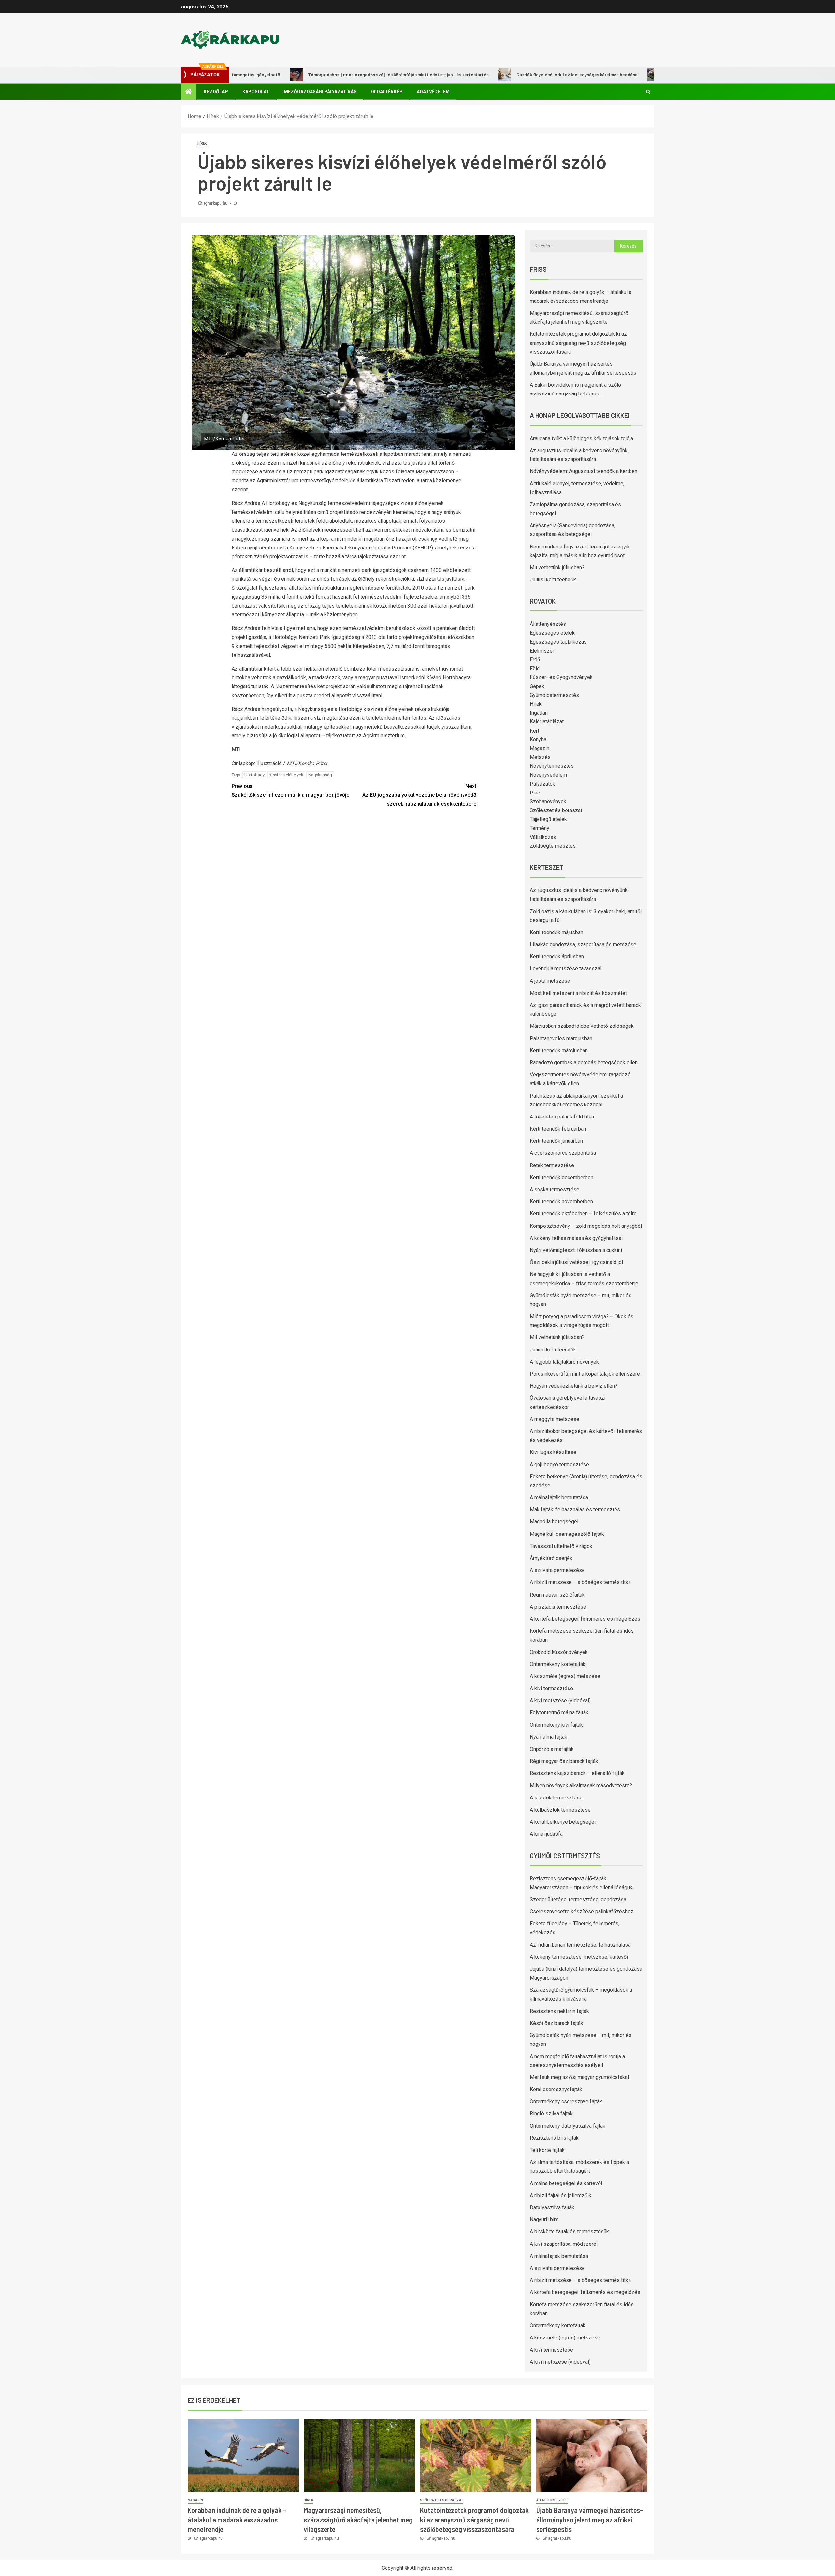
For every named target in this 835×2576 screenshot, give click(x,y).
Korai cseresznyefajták (556, 2089)
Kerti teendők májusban (556, 932)
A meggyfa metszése (554, 1419)
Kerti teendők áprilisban (557, 956)
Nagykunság (320, 775)
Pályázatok (542, 784)
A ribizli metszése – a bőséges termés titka (580, 1582)
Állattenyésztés (548, 624)
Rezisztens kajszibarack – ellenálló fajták (577, 1773)
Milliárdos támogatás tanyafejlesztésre (618, 75)
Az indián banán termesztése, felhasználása (580, 1945)
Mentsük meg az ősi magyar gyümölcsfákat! (580, 2077)
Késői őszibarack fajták (556, 2023)
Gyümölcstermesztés (554, 695)
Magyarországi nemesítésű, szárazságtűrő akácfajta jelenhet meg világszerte (358, 2520)
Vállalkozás (543, 837)
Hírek (202, 143)
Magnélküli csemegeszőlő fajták (567, 1534)
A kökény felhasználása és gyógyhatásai (576, 1238)
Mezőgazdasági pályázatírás (320, 92)
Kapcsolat (256, 92)
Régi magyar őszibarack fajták (564, 1761)
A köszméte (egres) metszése (565, 1676)
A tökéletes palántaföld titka (562, 1117)
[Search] (648, 92)
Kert (534, 731)
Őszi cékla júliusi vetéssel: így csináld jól (576, 1262)
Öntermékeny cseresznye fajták (566, 2101)
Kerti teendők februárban (558, 1129)
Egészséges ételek (552, 633)
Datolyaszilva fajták (552, 2207)
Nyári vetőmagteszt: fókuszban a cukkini (576, 1250)
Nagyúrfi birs (544, 2220)
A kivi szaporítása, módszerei (564, 2244)
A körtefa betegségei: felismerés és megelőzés (585, 1619)
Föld (535, 668)
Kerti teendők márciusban (559, 1050)
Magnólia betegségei (554, 1522)
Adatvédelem (433, 92)
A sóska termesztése (554, 1189)
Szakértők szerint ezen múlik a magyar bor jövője (290, 791)
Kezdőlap (216, 92)
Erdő (535, 660)
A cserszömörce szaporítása (563, 1153)
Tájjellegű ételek (548, 819)
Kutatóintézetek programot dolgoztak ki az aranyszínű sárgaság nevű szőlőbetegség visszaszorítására (578, 343)
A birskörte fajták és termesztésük (569, 2232)
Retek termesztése (552, 1165)
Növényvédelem (548, 775)
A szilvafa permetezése (557, 1570)
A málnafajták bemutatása (559, 1497)
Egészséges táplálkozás (558, 642)
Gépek (537, 686)
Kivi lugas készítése (553, 1452)
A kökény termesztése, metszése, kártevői (579, 1957)
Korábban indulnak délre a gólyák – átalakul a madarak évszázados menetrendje (237, 2520)
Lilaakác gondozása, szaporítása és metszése (583, 944)
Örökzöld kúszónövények (559, 1652)
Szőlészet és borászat (556, 810)
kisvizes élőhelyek (286, 775)
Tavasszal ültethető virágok (561, 1546)
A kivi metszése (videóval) (560, 1700)
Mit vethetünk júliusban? (557, 568)
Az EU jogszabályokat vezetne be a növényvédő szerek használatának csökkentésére (419, 795)
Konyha (538, 740)
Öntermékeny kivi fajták (556, 1725)
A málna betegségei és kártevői (566, 2183)
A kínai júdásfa (546, 1834)
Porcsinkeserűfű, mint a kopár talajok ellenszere (585, 1374)
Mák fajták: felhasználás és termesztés (575, 1510)
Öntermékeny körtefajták (558, 1664)
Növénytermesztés (552, 766)
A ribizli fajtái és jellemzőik (561, 2195)
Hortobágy (254, 775)
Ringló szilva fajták (551, 2113)
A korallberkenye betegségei (563, 1822)
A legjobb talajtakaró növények (564, 1362)
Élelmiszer (542, 651)
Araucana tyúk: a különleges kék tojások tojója (581, 438)
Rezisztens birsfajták (554, 2138)
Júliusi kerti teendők (553, 580)
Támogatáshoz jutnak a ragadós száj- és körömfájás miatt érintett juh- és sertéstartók (311, 75)
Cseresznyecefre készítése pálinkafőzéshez (582, 1912)
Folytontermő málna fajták (559, 1712)
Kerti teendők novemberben (561, 1202)
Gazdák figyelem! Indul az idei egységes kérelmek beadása (489, 75)
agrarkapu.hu (216, 203)
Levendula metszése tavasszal (566, 969)
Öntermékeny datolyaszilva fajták (568, 2126)
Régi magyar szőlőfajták (557, 1595)
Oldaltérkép (387, 92)
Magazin (539, 748)
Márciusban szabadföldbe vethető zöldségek (582, 1026)
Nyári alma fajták (548, 1737)
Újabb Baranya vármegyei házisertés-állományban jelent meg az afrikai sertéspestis (590, 2520)
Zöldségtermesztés (553, 846)
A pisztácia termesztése (558, 1607)
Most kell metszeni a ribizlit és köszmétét (578, 993)
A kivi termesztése (551, 1688)
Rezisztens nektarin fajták (559, 2011)
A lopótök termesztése (556, 1798)
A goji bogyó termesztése (559, 1465)
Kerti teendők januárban (556, 1141)
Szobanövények (548, 802)
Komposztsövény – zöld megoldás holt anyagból (586, 1226)
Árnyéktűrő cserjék (551, 1558)
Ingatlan (539, 713)
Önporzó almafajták (552, 1749)
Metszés (540, 757)
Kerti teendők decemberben (562, 1177)
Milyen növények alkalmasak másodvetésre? (581, 1786)
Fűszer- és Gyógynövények (561, 677)
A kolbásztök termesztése (560, 1810)
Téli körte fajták (547, 2150)
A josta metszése (550, 981)
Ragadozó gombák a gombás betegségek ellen (584, 1063)
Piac (535, 793)
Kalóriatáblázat (547, 722)
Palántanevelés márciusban (561, 1038)
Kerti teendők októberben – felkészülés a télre (583, 1214)
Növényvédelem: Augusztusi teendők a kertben (584, 471)
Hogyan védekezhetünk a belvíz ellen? (574, 1386)
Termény (539, 828)
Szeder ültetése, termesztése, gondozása (578, 1899)
